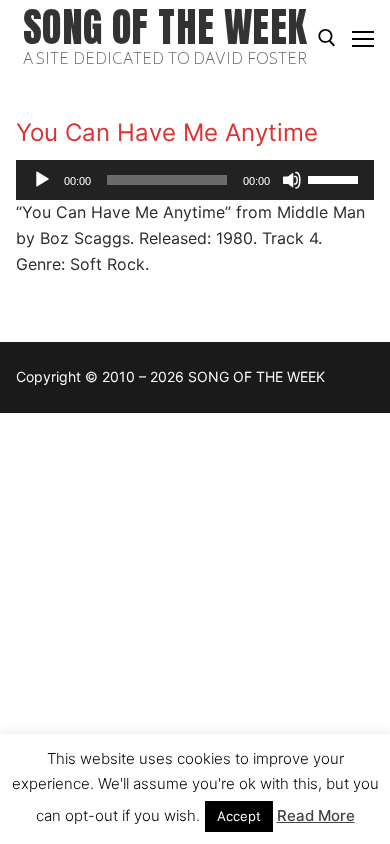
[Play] (42, 180)
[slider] (336, 178)
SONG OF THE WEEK (165, 27)
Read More (316, 815)
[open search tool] (327, 38)
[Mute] (292, 180)
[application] (195, 180)
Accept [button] (239, 816)
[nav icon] (363, 38)
